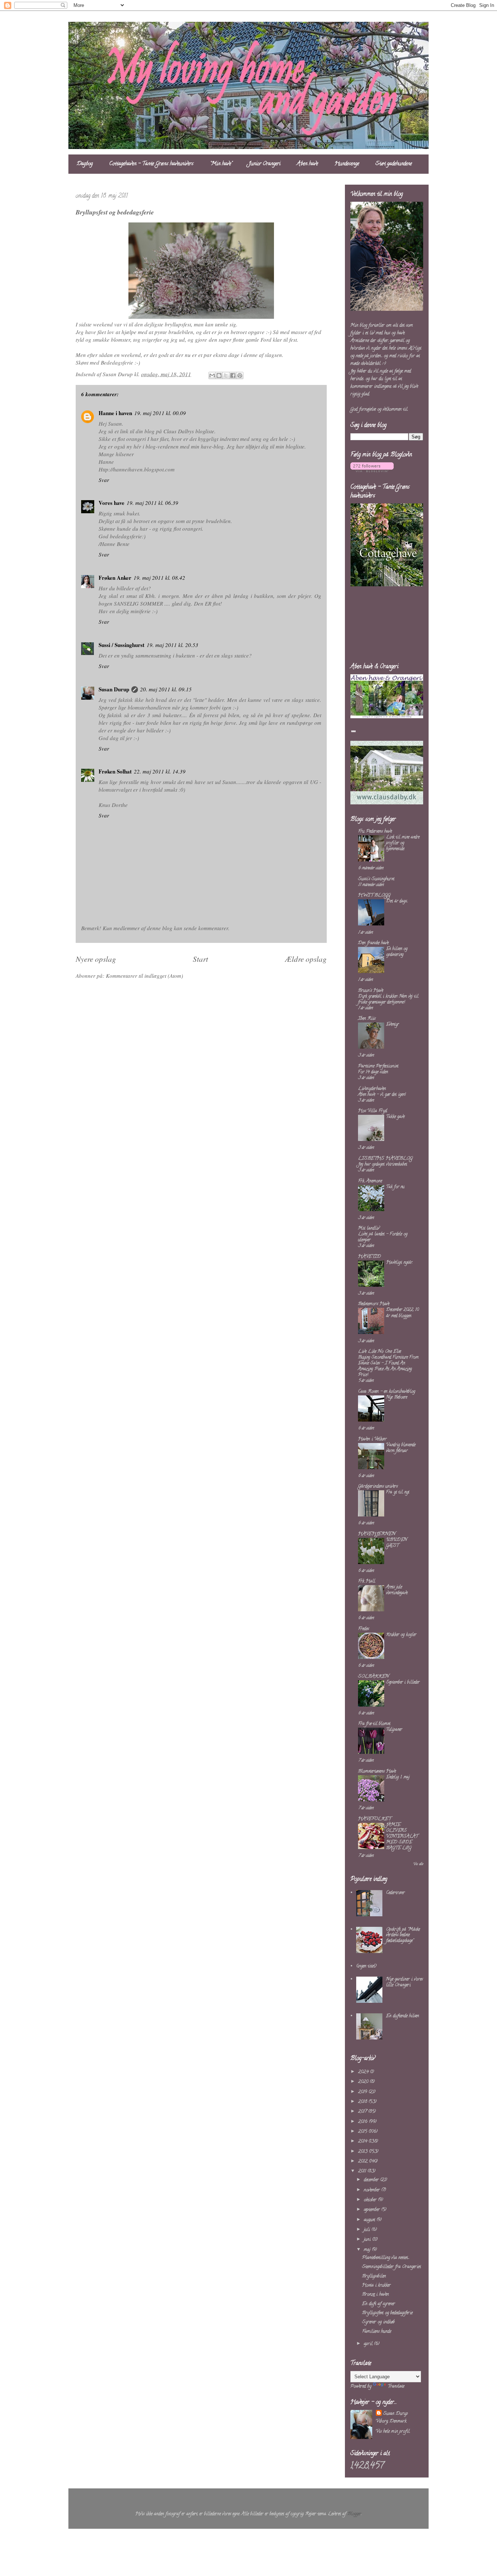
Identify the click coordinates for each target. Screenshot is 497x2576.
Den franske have (373, 943)
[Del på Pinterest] (240, 375)
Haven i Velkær (372, 1439)
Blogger (354, 2514)
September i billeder (403, 1682)
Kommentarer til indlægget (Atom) (144, 976)
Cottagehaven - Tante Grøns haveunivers (151, 164)
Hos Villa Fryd (373, 1111)
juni (368, 2240)
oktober (371, 2200)
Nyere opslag (96, 959)
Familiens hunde (377, 2332)
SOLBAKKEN (373, 1677)
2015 (363, 2132)
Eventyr (392, 1024)
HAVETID (369, 1257)
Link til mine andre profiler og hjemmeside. (403, 843)
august (370, 2220)
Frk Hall (367, 1581)
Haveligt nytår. (399, 1263)
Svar (104, 480)
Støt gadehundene (394, 164)
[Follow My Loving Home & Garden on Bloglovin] (372, 471)
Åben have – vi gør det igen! (382, 1095)
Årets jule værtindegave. (397, 1590)
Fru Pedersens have (375, 831)
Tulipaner (394, 1730)
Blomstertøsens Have (377, 1771)
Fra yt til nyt (398, 1492)
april (369, 2344)
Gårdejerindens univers (378, 1486)
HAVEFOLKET (374, 1819)
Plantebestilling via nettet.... (386, 2258)
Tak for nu (395, 1187)
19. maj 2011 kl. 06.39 (152, 503)
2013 (363, 2152)
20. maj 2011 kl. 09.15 (166, 689)
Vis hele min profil (393, 2432)
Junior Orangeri (265, 164)
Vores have (112, 503)
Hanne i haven (115, 413)
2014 (363, 2141)
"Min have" (221, 164)
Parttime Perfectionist (378, 1066)
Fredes (363, 1629)
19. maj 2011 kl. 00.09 (160, 413)
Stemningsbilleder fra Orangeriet (391, 2267)
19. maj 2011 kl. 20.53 (172, 645)
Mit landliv (369, 1228)
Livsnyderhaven (372, 1089)
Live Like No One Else (379, 1352)
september (373, 2210)
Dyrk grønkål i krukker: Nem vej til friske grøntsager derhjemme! (388, 999)
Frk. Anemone (370, 1181)
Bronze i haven (375, 2294)
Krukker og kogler (401, 1635)
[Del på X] (226, 375)
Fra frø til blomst (374, 1724)
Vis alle (418, 1864)
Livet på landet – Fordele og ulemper (383, 1237)
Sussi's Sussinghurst (376, 879)
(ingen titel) (366, 1966)
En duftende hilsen (403, 2016)
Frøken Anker (115, 578)
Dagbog (85, 164)
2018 (363, 2102)
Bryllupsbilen (374, 2276)
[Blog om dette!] (219, 375)
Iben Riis (367, 1019)
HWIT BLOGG (374, 895)
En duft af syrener (379, 2304)
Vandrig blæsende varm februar (401, 1448)
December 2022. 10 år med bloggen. (402, 1313)
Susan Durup (114, 689)
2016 (363, 2122)
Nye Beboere (397, 1397)
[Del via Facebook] (233, 375)
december (372, 2180)
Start (200, 959)
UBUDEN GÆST (396, 1543)
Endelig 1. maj (398, 1777)
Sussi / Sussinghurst (122, 645)
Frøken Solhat (115, 771)
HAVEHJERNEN (377, 1534)
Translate (396, 2386)
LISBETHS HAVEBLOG (385, 1159)
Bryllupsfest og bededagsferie (387, 2313)
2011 (363, 2171)
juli (368, 2230)
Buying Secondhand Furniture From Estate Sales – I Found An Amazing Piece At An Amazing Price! (388, 1366)
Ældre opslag (306, 959)
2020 (364, 2082)
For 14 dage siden (373, 1072)
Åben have (307, 164)
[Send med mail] (212, 375)
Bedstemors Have (374, 1304)
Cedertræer (395, 1893)
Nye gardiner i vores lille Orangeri (404, 1982)
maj (368, 2250)
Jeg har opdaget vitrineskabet (383, 1164)
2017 (363, 2112)
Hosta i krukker (376, 2285)
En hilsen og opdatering (397, 952)
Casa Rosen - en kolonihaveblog (387, 1392)
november (373, 2190)
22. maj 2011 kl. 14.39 (160, 771)
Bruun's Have (371, 991)
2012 (363, 2161)
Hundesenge (347, 164)
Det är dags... (397, 901)
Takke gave (395, 1117)
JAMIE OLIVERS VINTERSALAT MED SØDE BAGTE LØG (402, 1836)
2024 (364, 2072)
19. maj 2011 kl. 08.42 (159, 578)
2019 (363, 2092)
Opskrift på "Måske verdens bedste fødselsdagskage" (403, 1935)
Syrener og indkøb (378, 2322)
